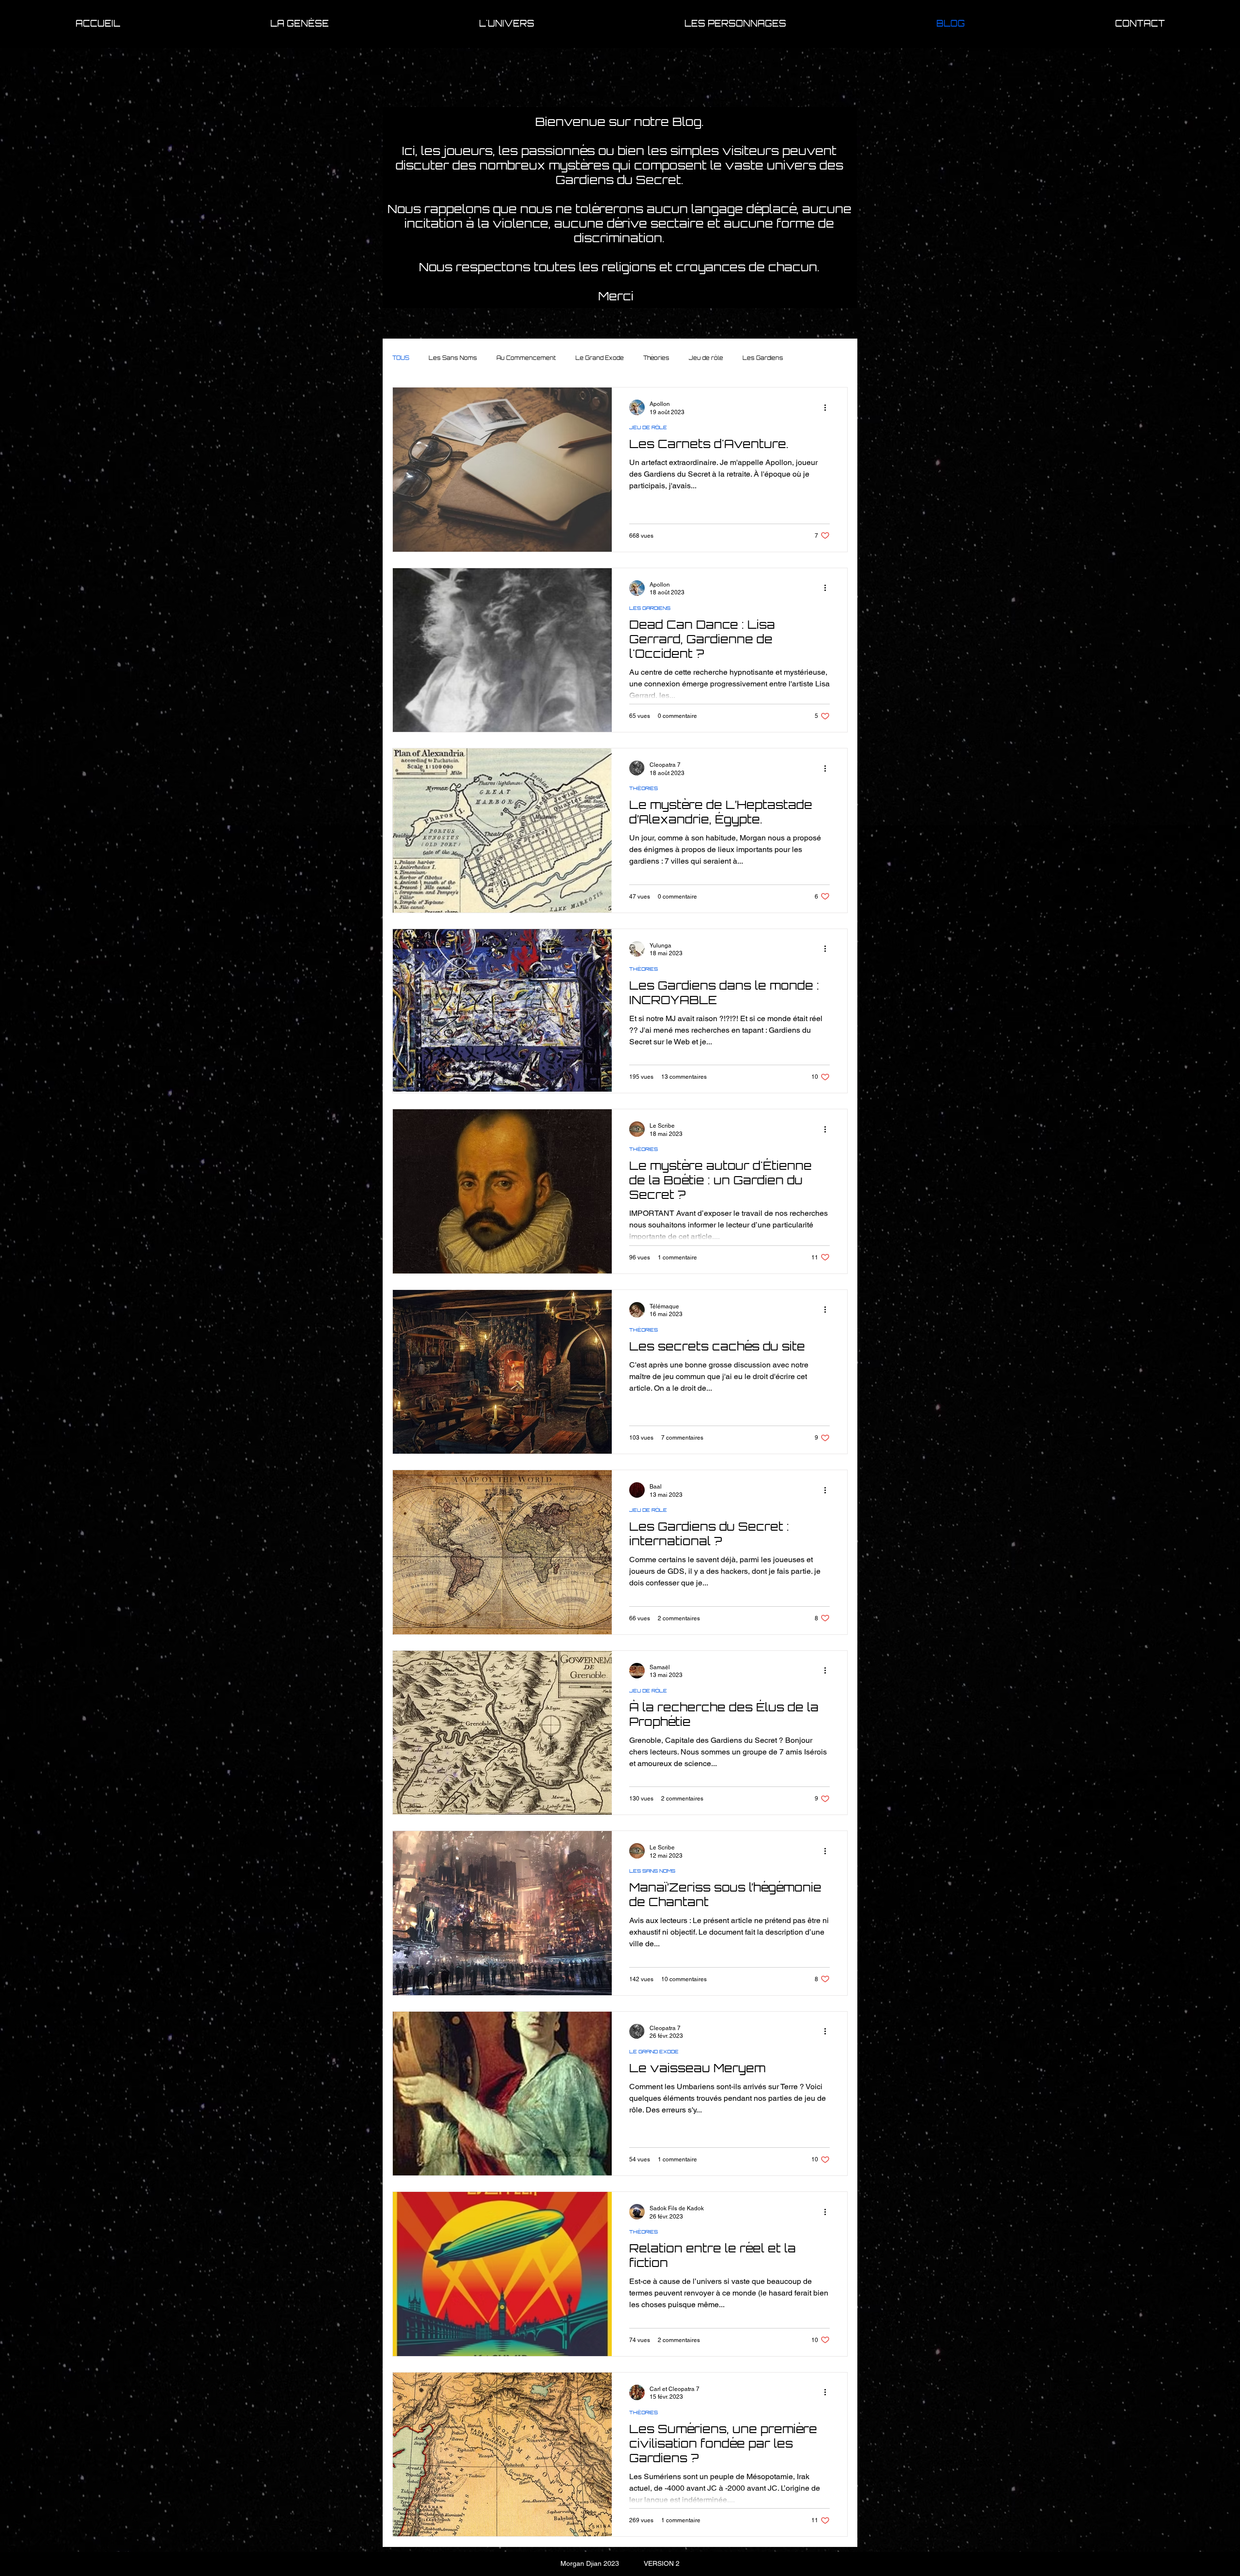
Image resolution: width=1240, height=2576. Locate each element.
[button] (300, 23)
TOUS (401, 358)
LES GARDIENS (650, 608)
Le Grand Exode (600, 358)
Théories (656, 358)
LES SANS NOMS (652, 1871)
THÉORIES (643, 788)
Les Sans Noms (453, 358)
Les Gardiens (763, 358)
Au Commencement (526, 358)
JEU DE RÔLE (648, 427)
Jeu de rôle (706, 358)
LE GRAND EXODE (654, 2051)
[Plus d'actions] (828, 407)
